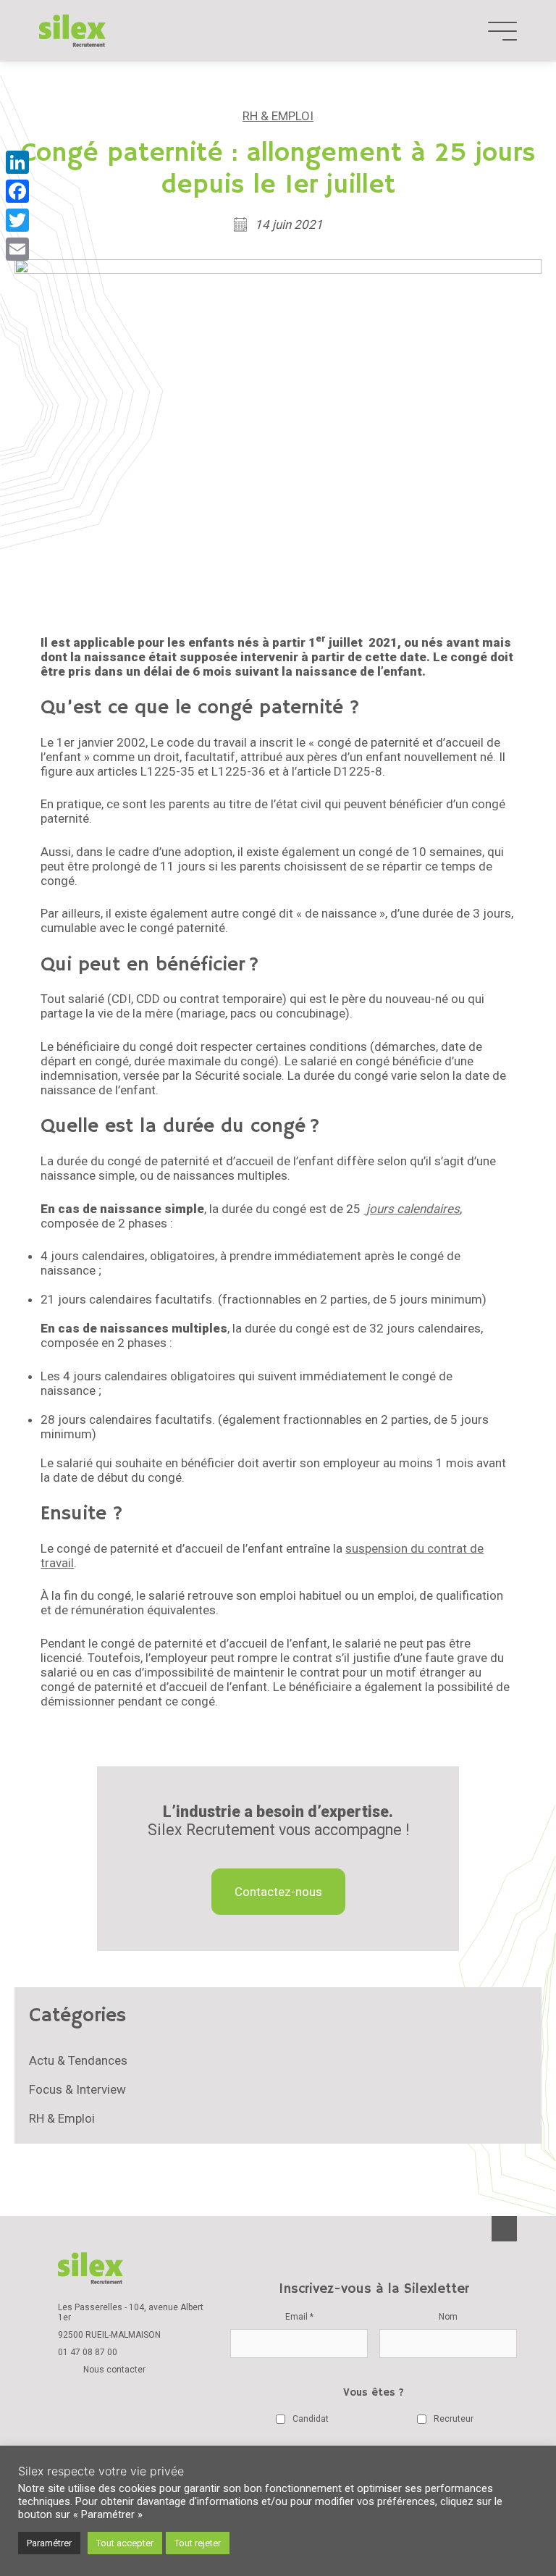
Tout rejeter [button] (198, 2543)
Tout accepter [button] (125, 2543)
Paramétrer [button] (49, 2543)
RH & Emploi (278, 116)
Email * (299, 2317)
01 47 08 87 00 (88, 2352)
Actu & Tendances (78, 2060)
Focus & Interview (77, 2089)
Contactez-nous (278, 1892)
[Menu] (502, 31)
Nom (448, 2317)
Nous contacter (114, 2370)
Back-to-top (504, 2229)
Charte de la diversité (116, 2433)
